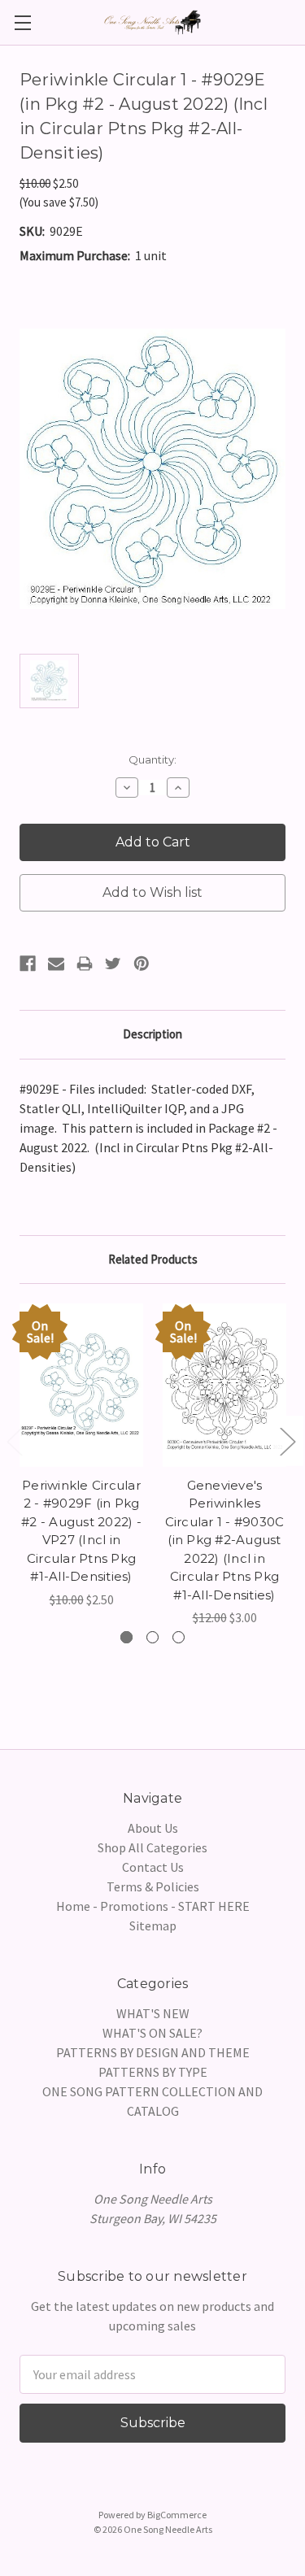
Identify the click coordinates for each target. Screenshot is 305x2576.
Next (287, 1441)
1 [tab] (126, 1637)
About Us (153, 1828)
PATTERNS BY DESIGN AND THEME (153, 2052)
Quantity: (152, 759)
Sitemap (153, 1925)
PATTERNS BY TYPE (153, 2072)
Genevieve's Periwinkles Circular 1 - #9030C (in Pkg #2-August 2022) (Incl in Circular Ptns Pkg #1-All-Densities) (225, 1540)
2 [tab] (152, 1637)
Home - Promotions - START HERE (153, 1906)
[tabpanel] (81, 1456)
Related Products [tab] (153, 1259)
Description (152, 1034)
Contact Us (153, 1867)
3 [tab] (179, 1637)
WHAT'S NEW (153, 2013)
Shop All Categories (152, 1847)
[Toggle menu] (22, 22)
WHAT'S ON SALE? (152, 2033)
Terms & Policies (153, 1886)
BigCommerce (177, 2515)
